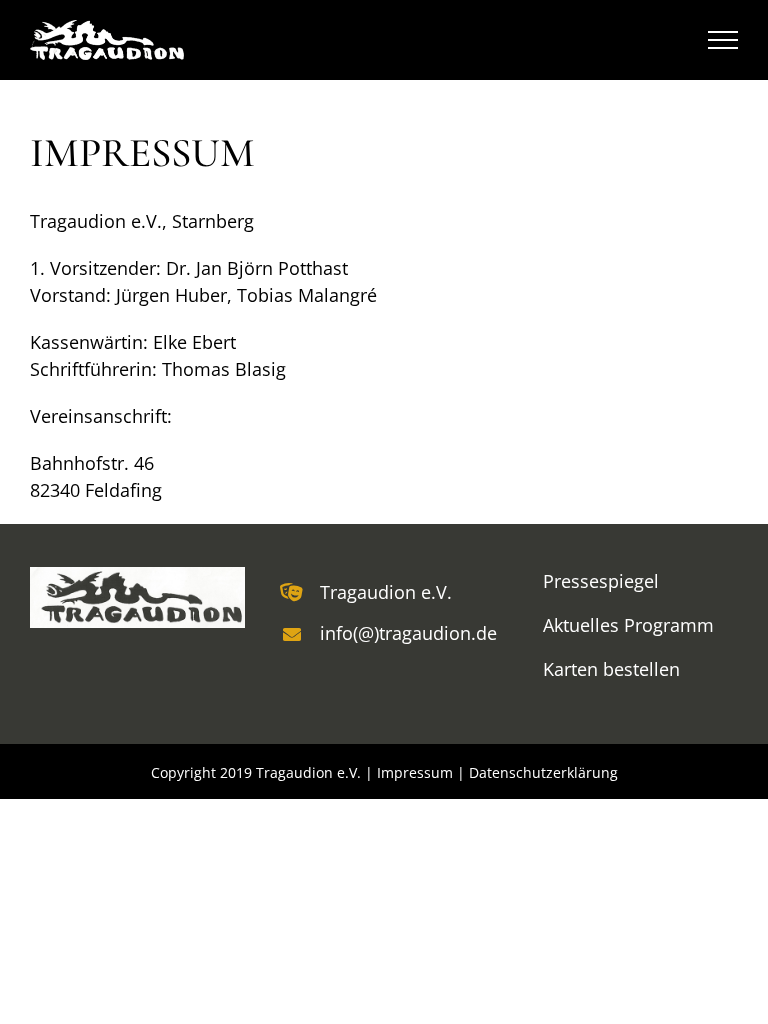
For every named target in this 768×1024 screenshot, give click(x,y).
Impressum (415, 772)
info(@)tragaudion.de (405, 633)
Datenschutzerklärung (543, 772)
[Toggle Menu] (723, 40)
